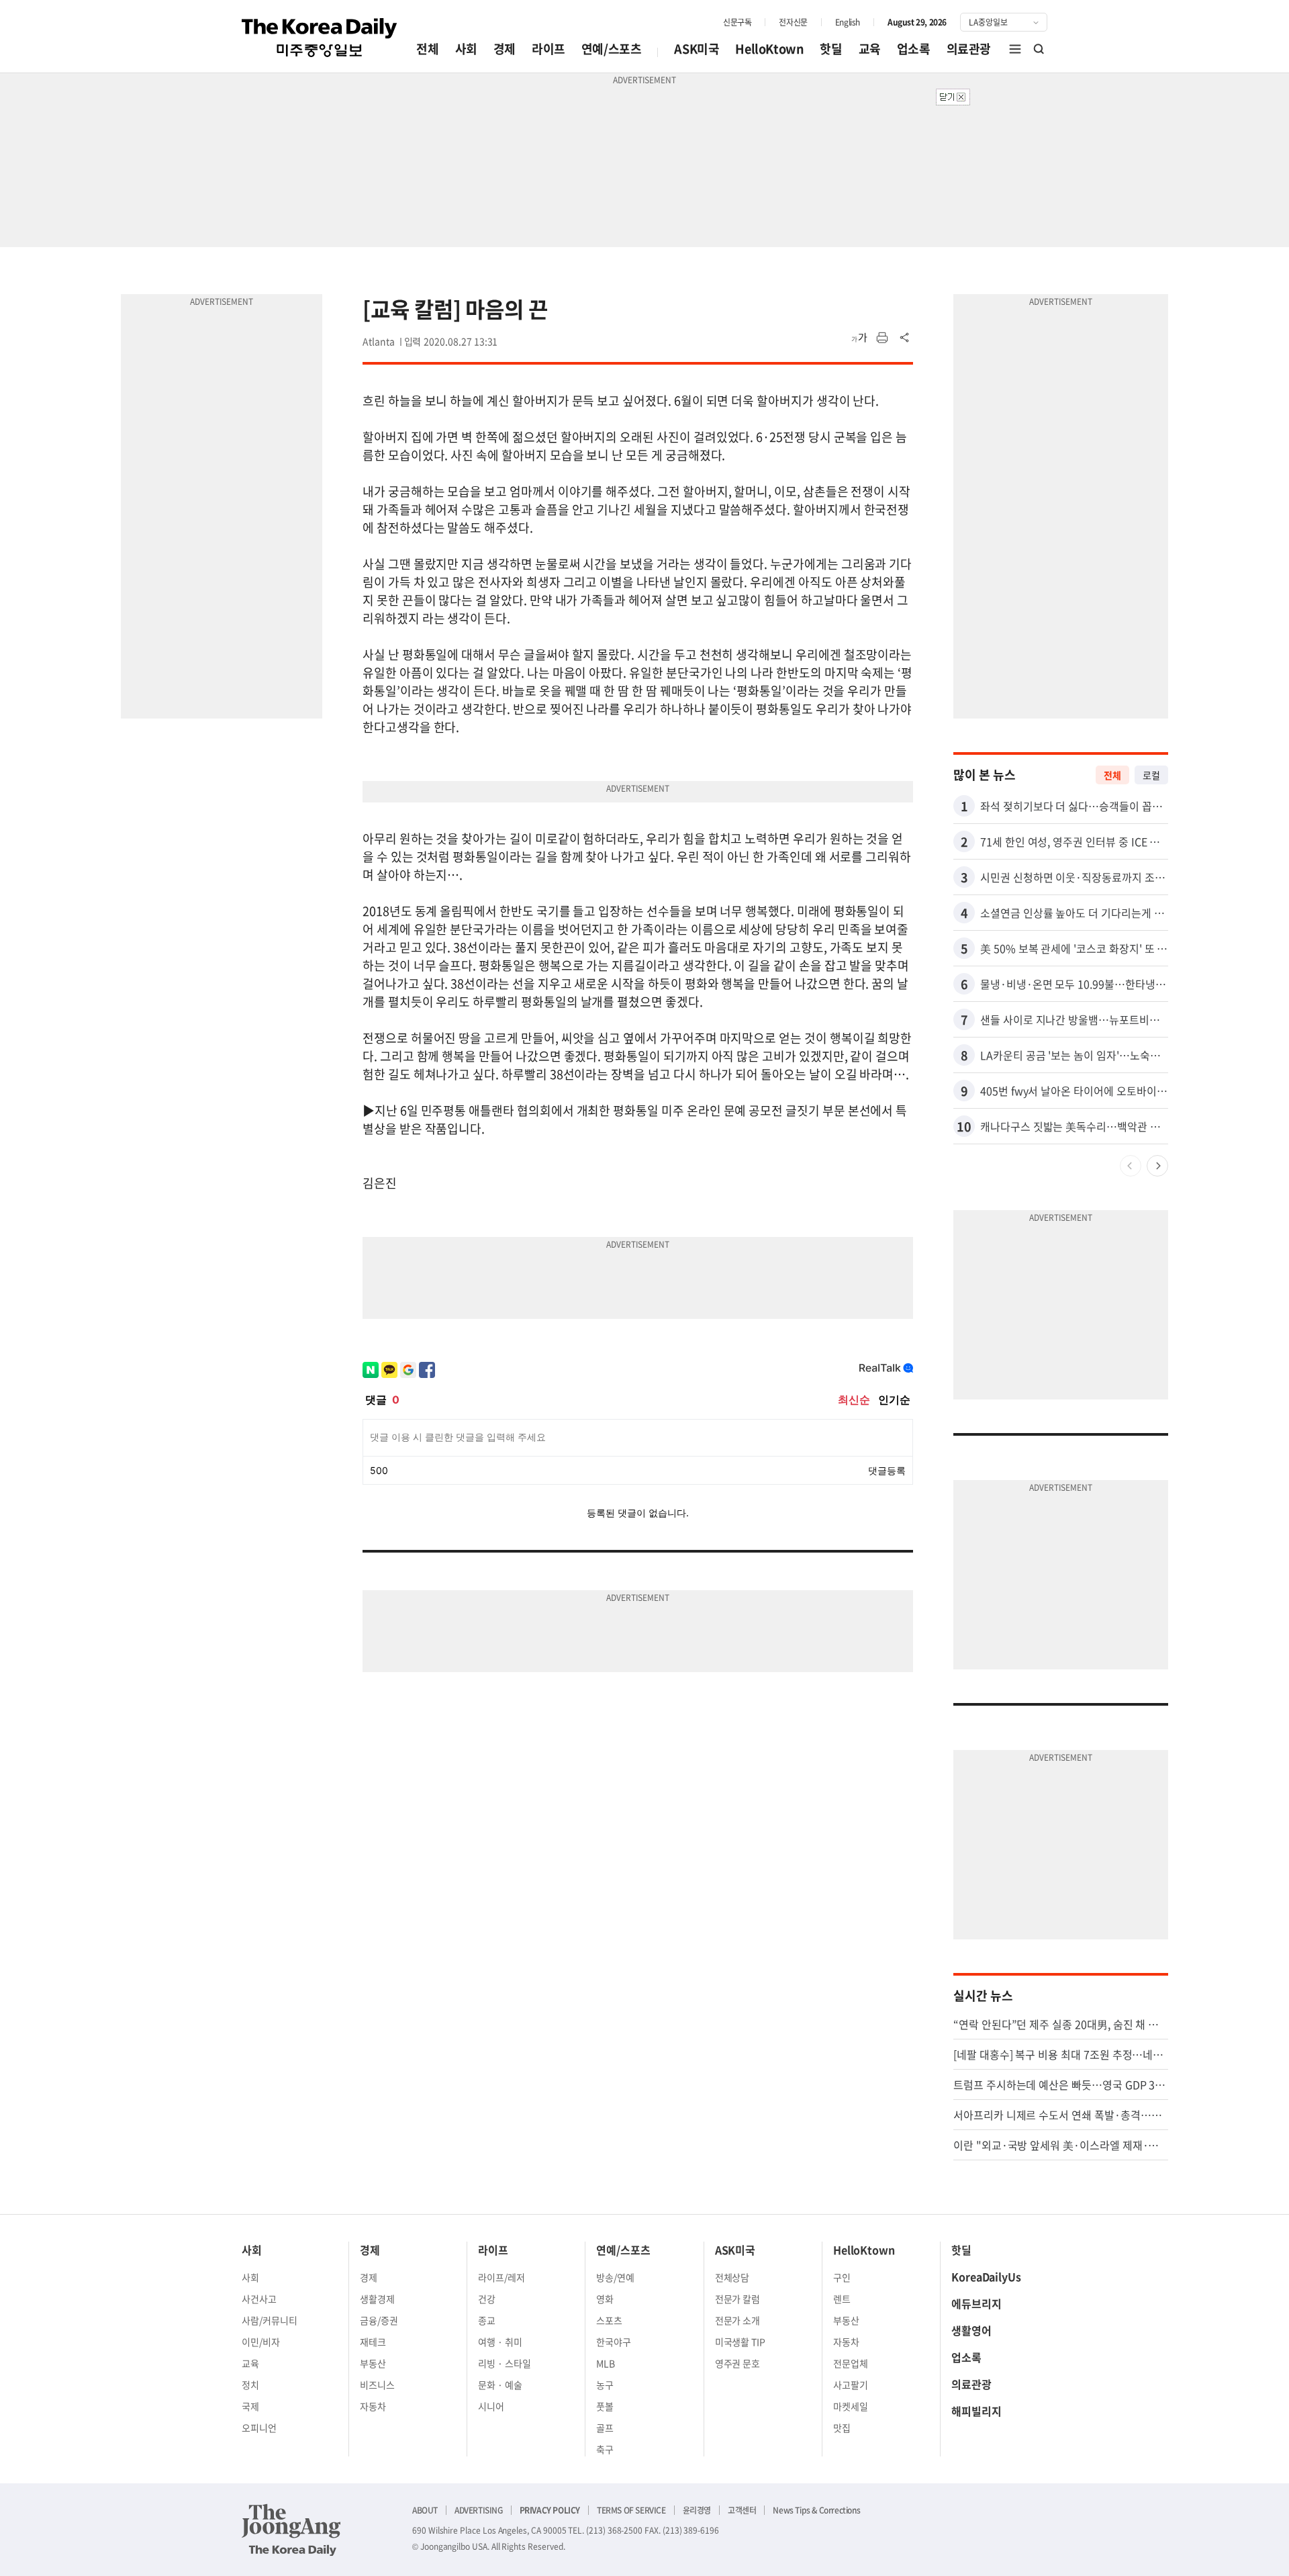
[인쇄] (882, 338)
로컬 (1151, 775)
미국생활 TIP (741, 2342)
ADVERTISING (479, 2510)
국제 (250, 2406)
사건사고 (259, 2299)
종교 (487, 2320)
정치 (250, 2385)
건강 (487, 2299)
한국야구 (614, 2342)
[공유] (905, 338)
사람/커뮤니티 (270, 2320)
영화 (605, 2299)
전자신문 (793, 22)
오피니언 (259, 2428)
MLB (606, 2363)
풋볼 (605, 2406)
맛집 (842, 2428)
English (848, 22)
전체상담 (732, 2277)
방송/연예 (615, 2277)
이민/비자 (261, 2342)
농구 (605, 2385)
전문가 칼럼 (738, 2299)
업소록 (914, 49)
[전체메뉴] (1015, 49)
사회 (466, 49)
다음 (1157, 1166)
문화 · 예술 (500, 2385)
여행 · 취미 (500, 2342)
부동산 (373, 2363)
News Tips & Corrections (816, 2510)
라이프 (548, 49)
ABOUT (425, 2510)
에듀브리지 (976, 2303)
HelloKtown (769, 49)
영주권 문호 (738, 2363)
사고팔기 (851, 2385)
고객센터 (742, 2510)
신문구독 (737, 22)
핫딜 (831, 49)
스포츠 (609, 2320)
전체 (427, 49)
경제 (505, 49)
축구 (605, 2449)
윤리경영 (697, 2510)
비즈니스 (377, 2385)
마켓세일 (851, 2406)
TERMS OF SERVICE (631, 2510)
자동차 (373, 2406)
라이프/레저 (502, 2277)
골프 (605, 2428)
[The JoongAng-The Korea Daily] (291, 2530)
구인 (842, 2277)
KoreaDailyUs (986, 2276)
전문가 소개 (738, 2320)
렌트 (842, 2299)
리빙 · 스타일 (505, 2363)
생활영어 (971, 2330)
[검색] (1039, 49)
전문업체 (851, 2363)
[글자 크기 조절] (859, 338)
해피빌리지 (976, 2411)
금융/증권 (379, 2320)
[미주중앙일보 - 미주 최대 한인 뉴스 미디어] (320, 38)
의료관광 (969, 49)
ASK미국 (697, 49)
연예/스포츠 (612, 49)
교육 (870, 49)
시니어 (491, 2406)
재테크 (373, 2342)
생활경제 (377, 2299)
